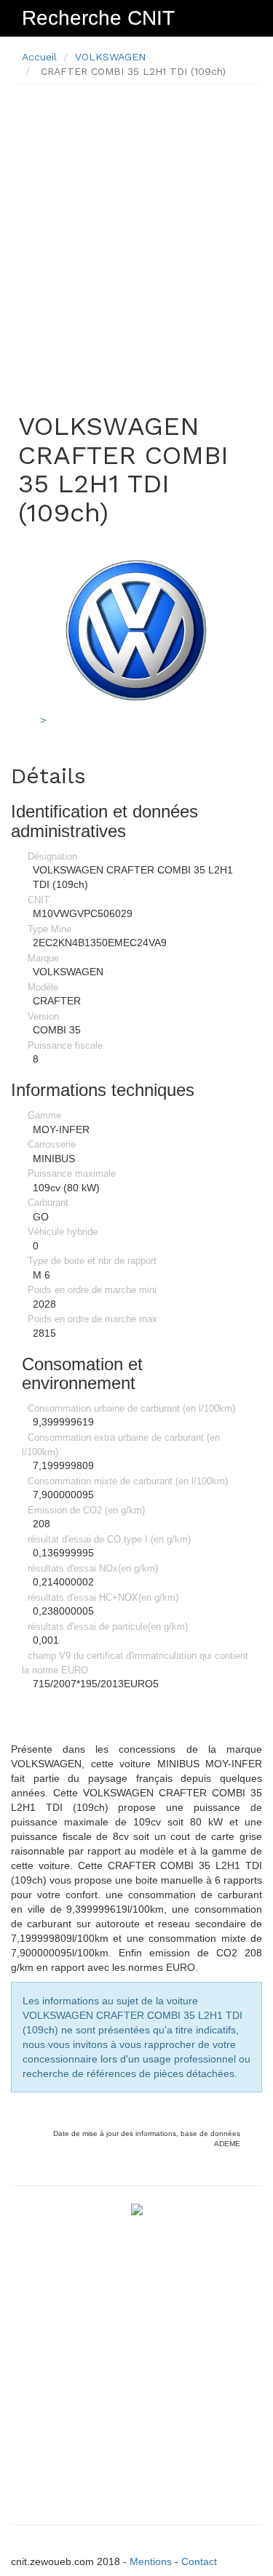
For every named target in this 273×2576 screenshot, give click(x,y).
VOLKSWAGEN (110, 57)
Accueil (39, 57)
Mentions (151, 2561)
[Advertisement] (136, 232)
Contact (199, 2561)
